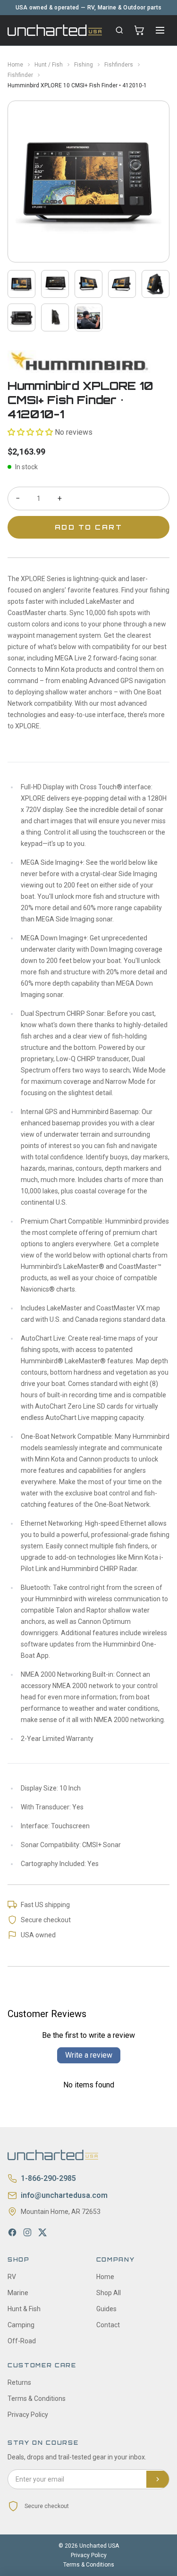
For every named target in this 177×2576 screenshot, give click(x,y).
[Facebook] (12, 2232)
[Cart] (139, 30)
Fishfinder (20, 75)
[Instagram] (27, 2232)
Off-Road (22, 2341)
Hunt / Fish (49, 65)
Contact (108, 2325)
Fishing (84, 65)
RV (12, 2277)
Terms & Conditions (37, 2399)
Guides (106, 2309)
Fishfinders (119, 65)
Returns (19, 2382)
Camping (21, 2325)
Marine (18, 2293)
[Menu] (160, 30)
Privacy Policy (28, 2415)
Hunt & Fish (24, 2309)
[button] (30, 432)
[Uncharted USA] (55, 30)
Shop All (109, 2293)
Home (15, 65)
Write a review (89, 2055)
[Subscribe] (158, 2479)
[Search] (119, 30)
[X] (42, 2232)
